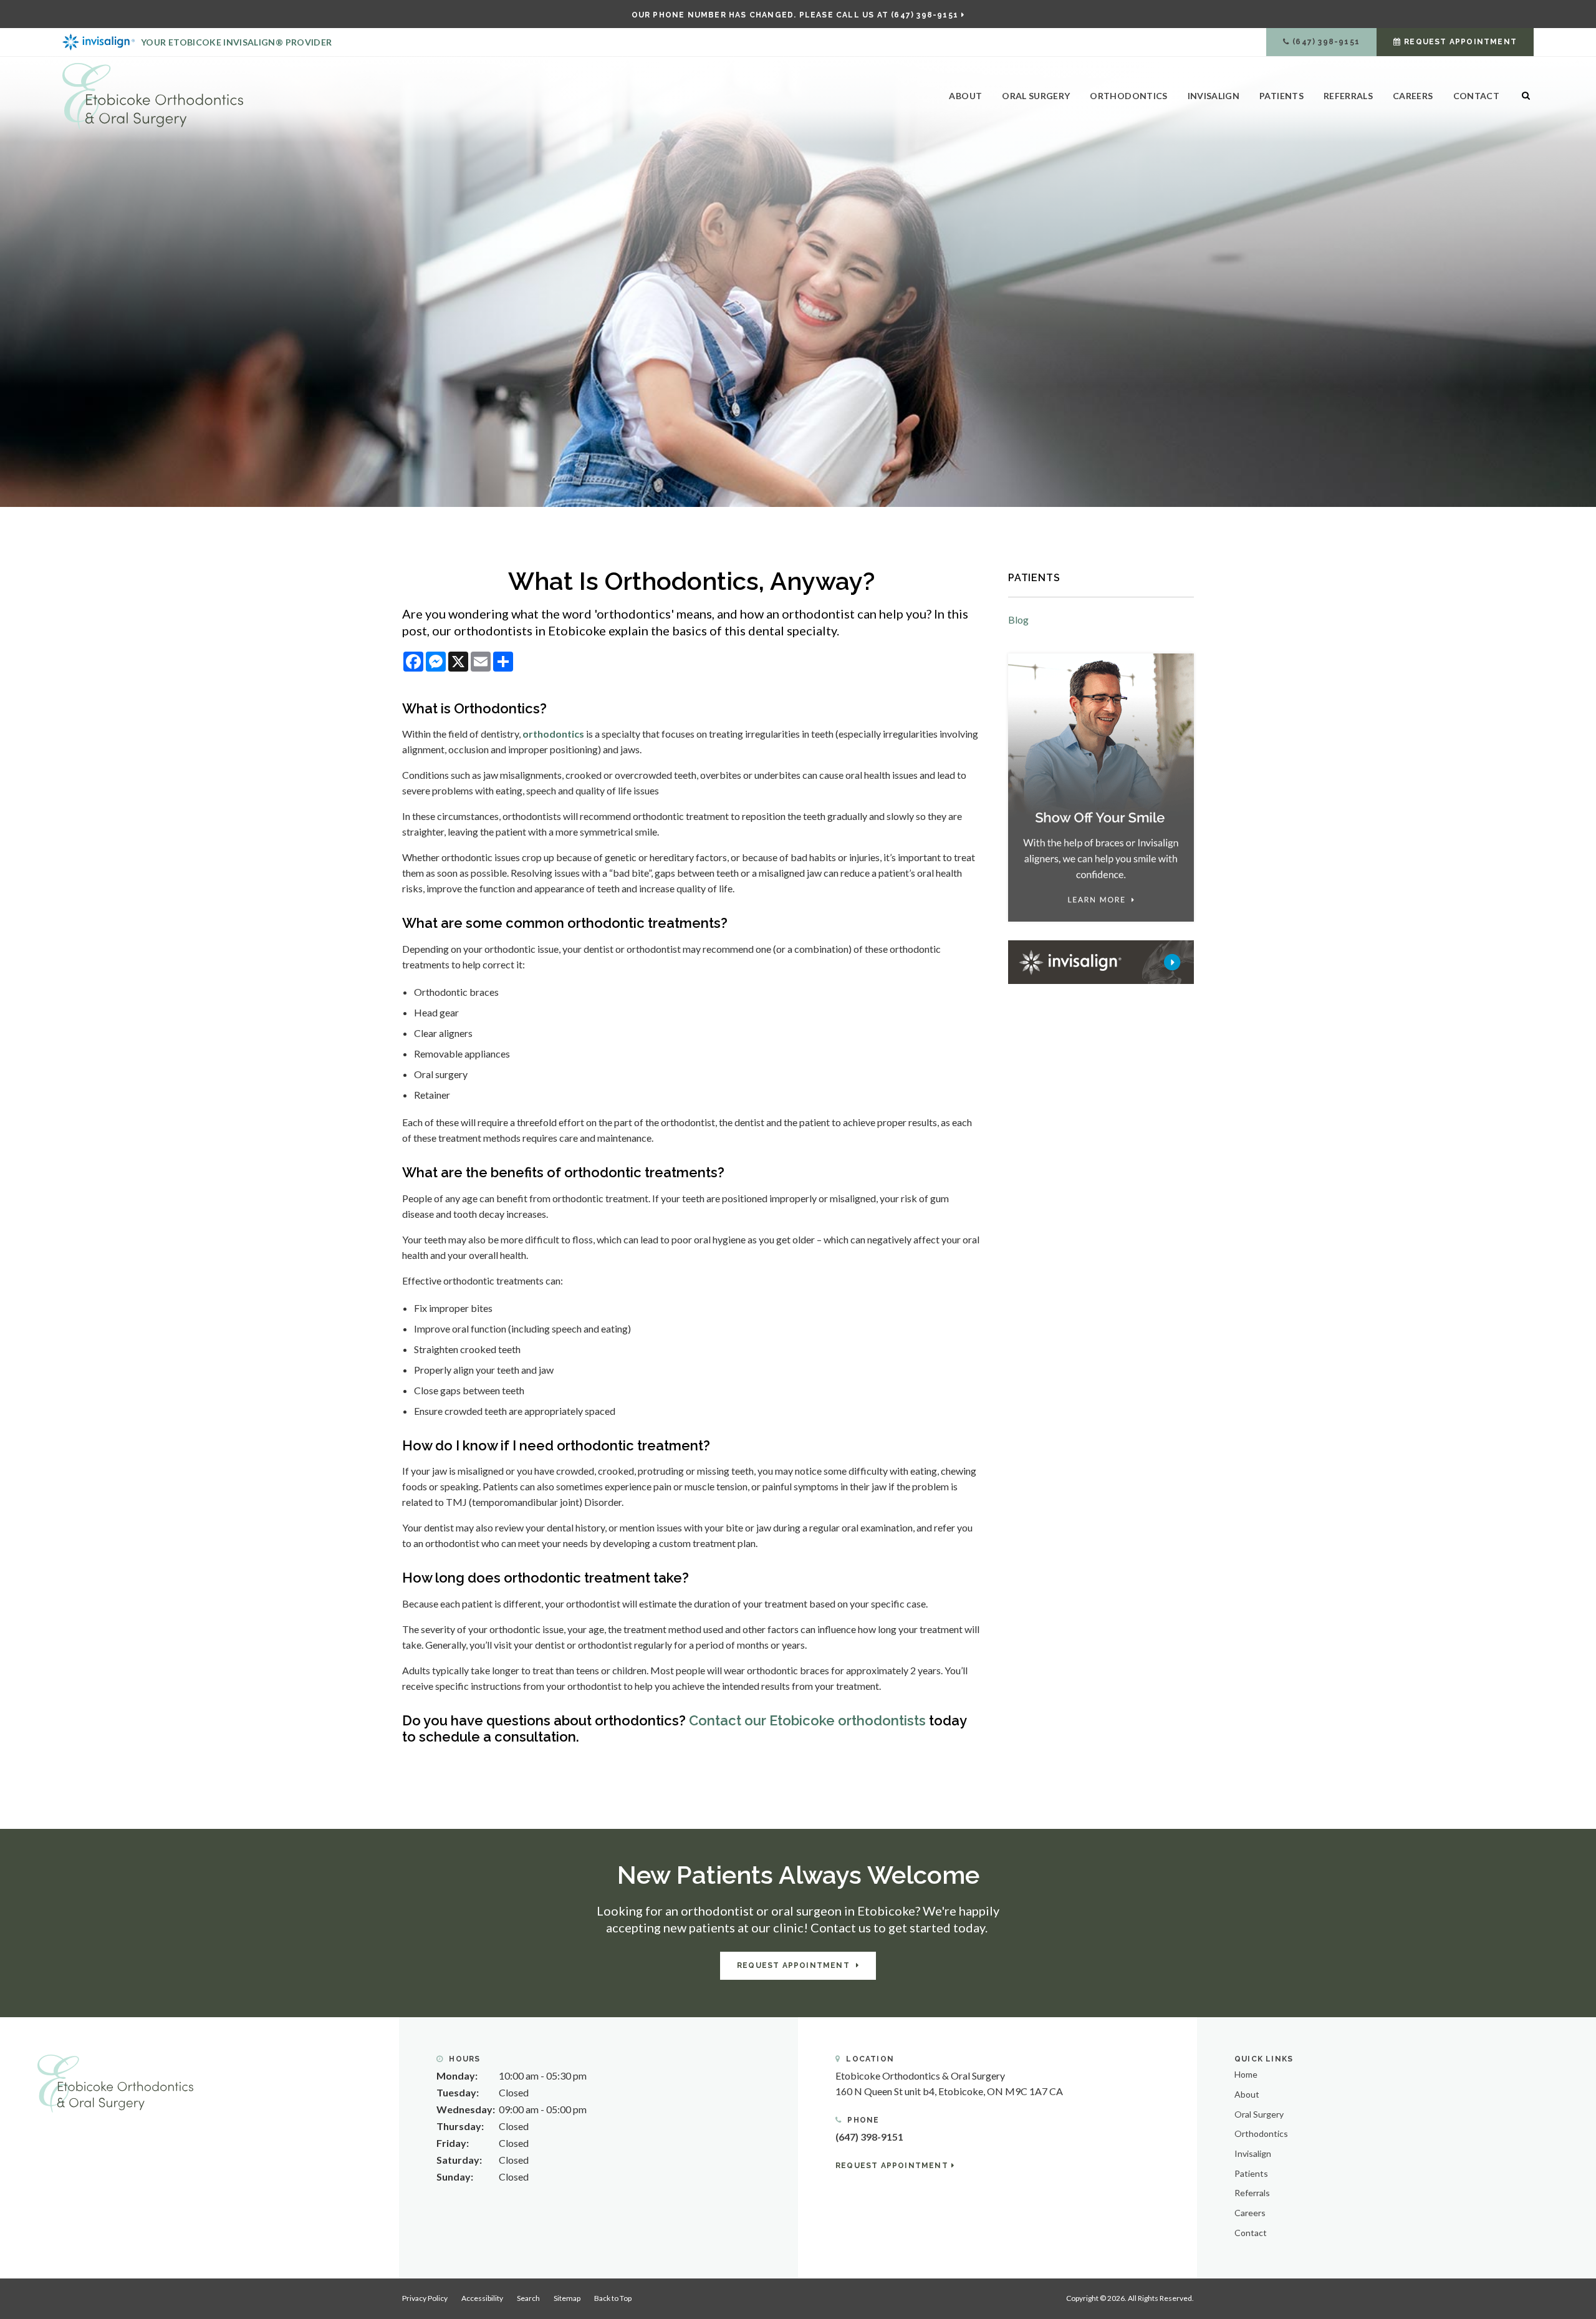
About (965, 96)
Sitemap (567, 2298)
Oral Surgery (1036, 96)
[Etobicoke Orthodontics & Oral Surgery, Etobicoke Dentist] (115, 2082)
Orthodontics (1128, 96)
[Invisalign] (1101, 961)
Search (528, 2298)
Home (1246, 2074)
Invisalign (1214, 96)
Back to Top (613, 2298)
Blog (1018, 620)
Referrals (1348, 96)
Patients (1281, 96)
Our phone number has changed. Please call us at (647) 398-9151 (795, 15)
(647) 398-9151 (1326, 42)
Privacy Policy (425, 2298)
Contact (1476, 96)
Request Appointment (1460, 42)
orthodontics (553, 734)
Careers (1413, 96)
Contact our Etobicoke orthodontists (807, 1720)
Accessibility (482, 2298)
